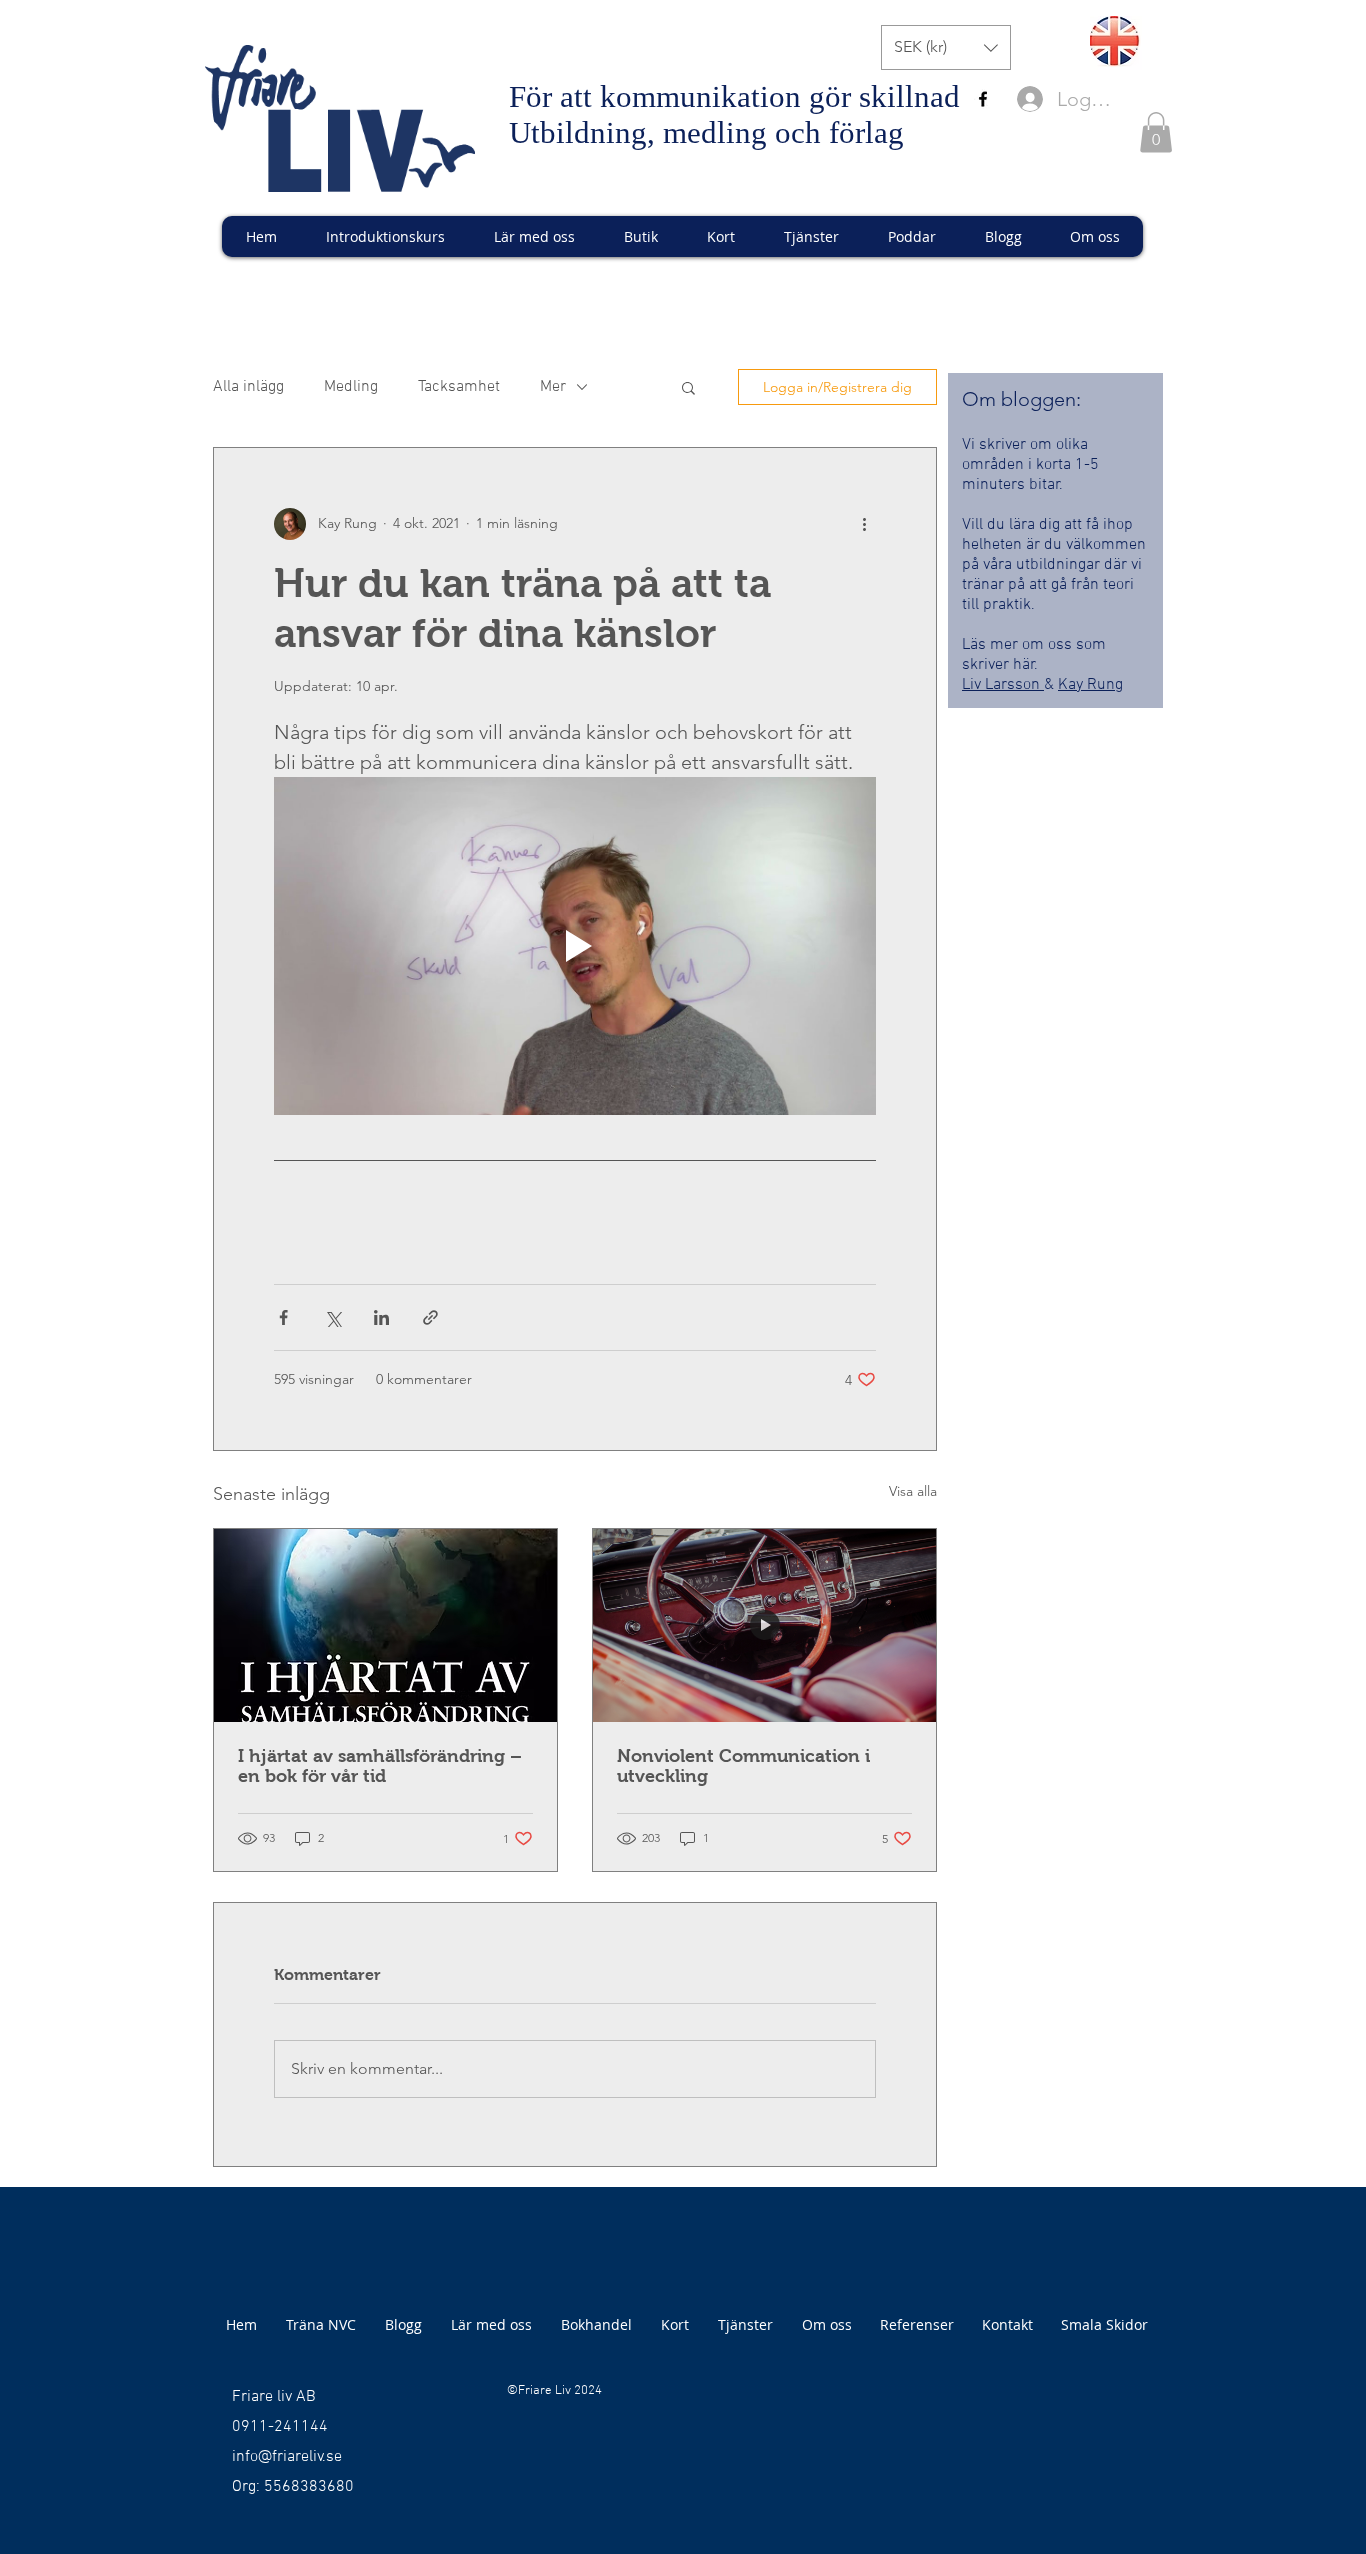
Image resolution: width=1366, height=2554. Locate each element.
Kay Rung (1090, 685)
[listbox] (946, 47)
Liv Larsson (1003, 685)
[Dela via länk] (430, 1317)
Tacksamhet (459, 387)
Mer (553, 387)
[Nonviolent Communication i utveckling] (764, 1625)
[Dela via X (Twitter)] (332, 1317)
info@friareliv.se (287, 2457)
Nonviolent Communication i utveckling (743, 1766)
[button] (946, 47)
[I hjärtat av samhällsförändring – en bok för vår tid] (385, 1625)
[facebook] (983, 99)
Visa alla (913, 1491)
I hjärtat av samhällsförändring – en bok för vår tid (380, 1766)
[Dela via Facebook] (283, 1317)
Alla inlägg (248, 387)
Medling (351, 387)
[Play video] (575, 946)
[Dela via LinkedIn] (381, 1317)
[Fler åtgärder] (864, 524)
